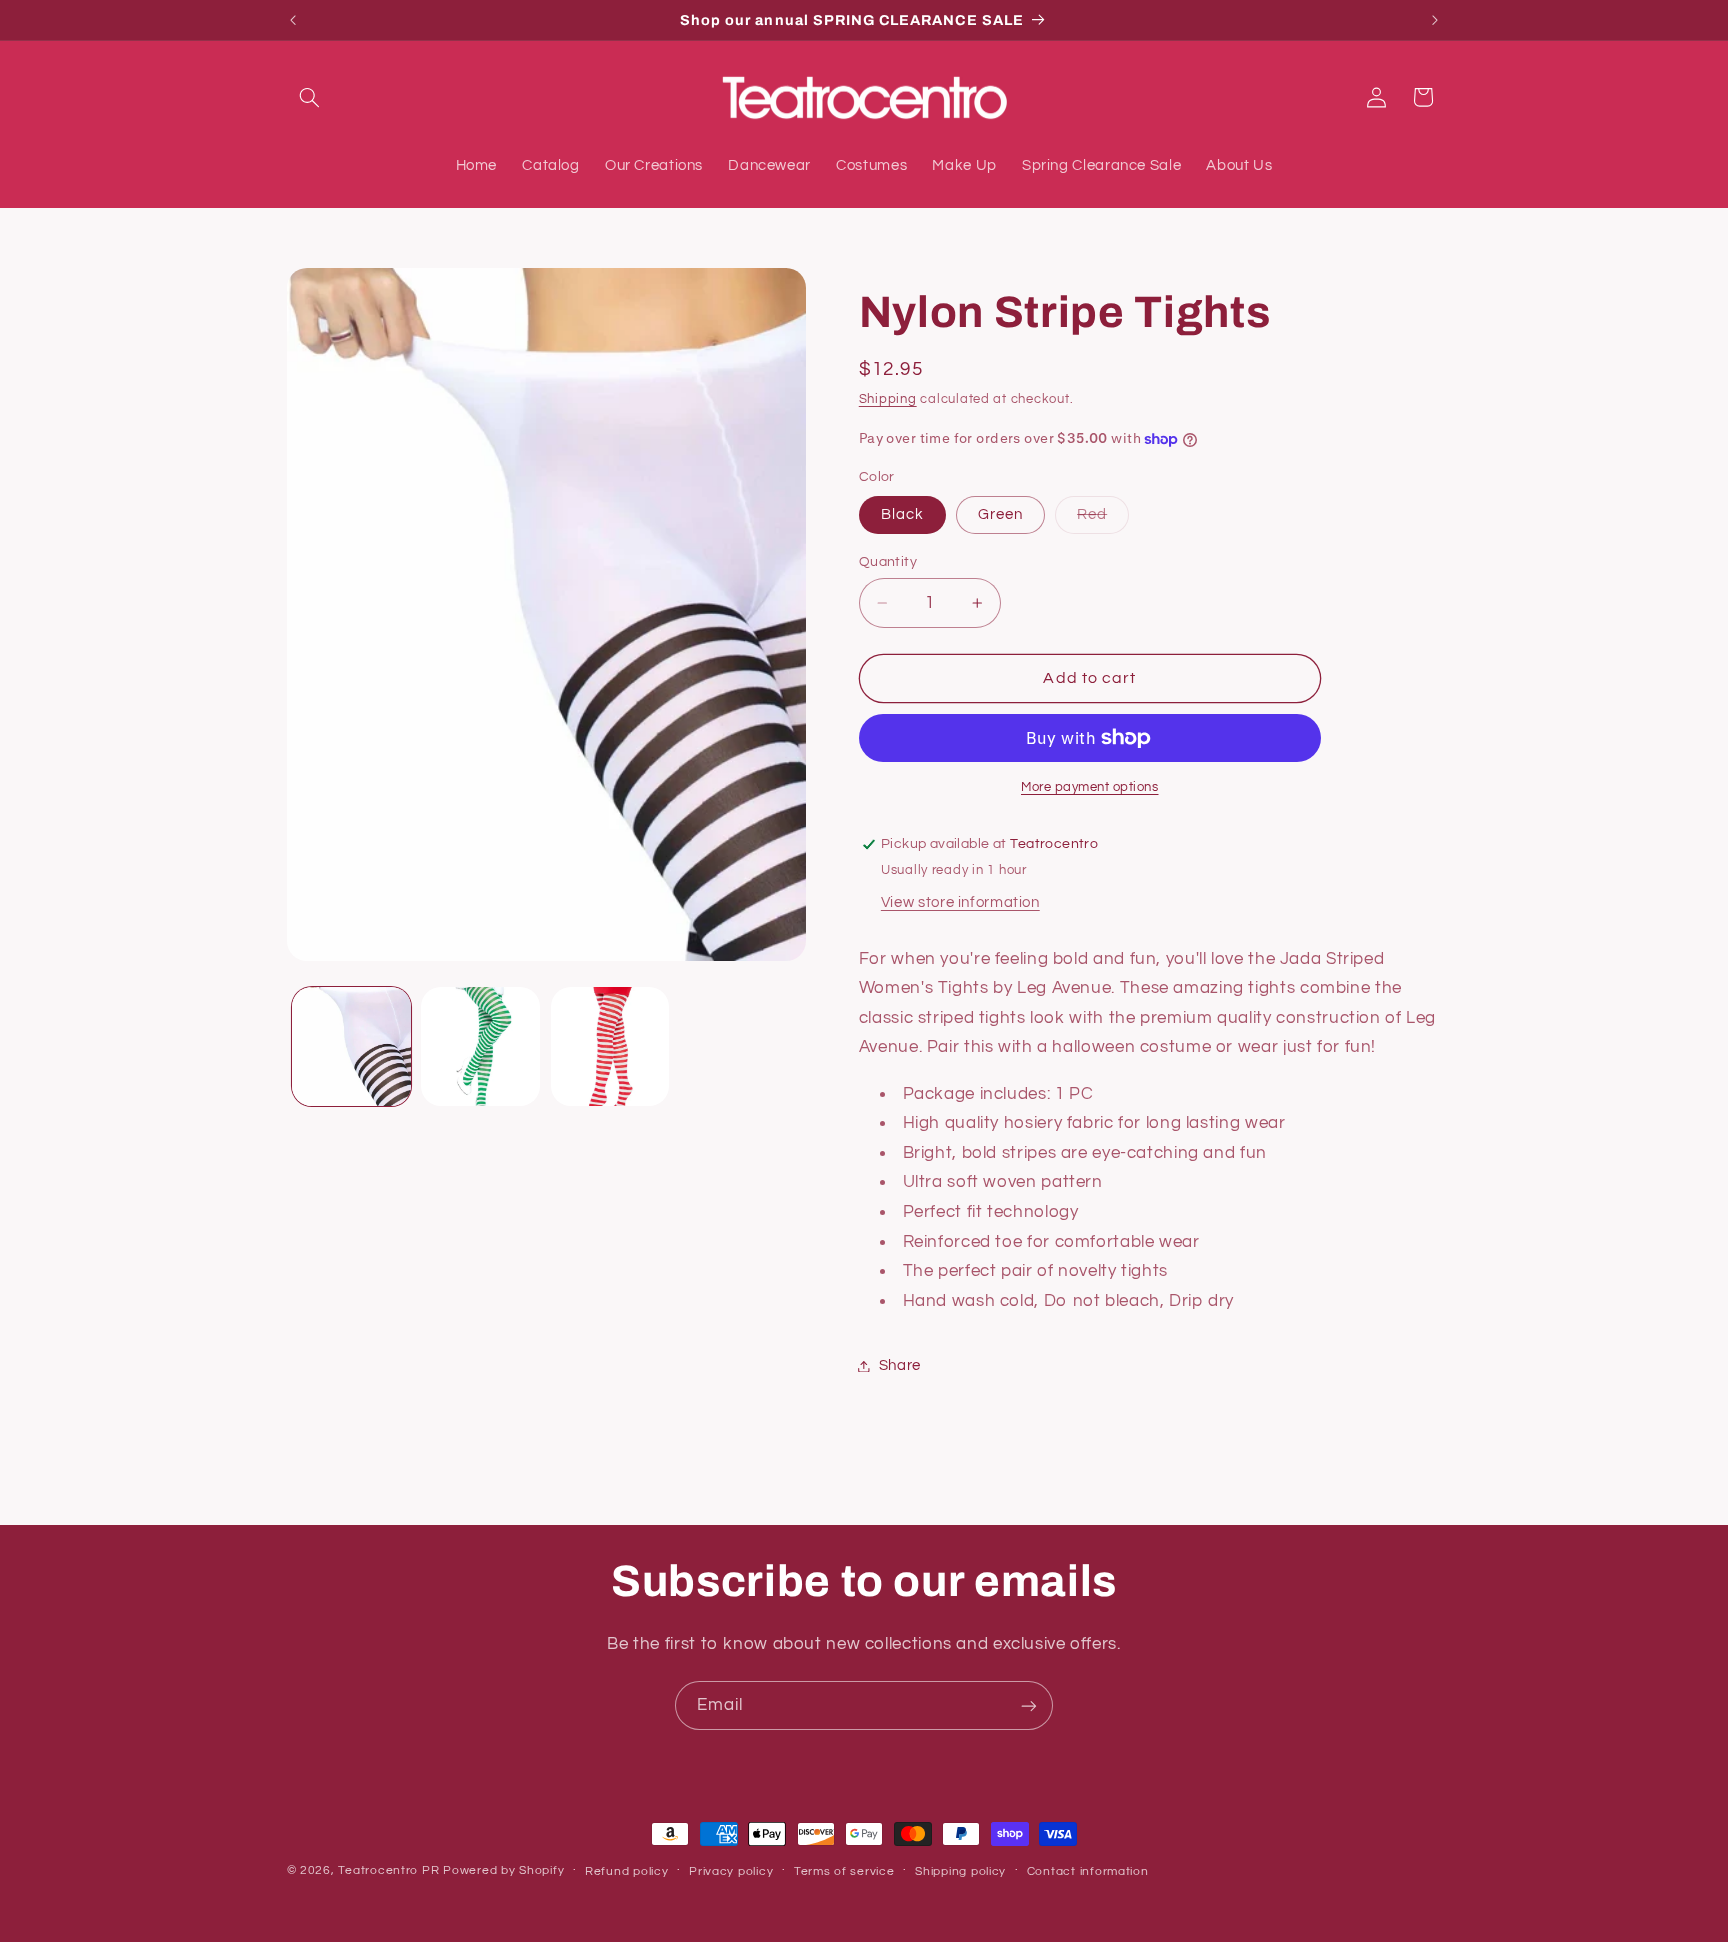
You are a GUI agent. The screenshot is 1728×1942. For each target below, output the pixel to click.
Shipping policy (960, 1871)
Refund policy (627, 1871)
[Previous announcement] (293, 20)
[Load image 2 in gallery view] (480, 1046)
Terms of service (844, 1871)
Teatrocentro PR (388, 1870)
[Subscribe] (1029, 1705)
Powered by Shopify (503, 1870)
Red (1103, 520)
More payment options (1090, 787)
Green (1000, 514)
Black (902, 514)
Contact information (1088, 1871)
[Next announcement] (1435, 20)
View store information (960, 902)
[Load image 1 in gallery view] (351, 1046)
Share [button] (900, 1365)
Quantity (888, 562)
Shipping (888, 400)
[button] (310, 97)
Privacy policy (731, 1871)
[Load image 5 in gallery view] (610, 1046)
